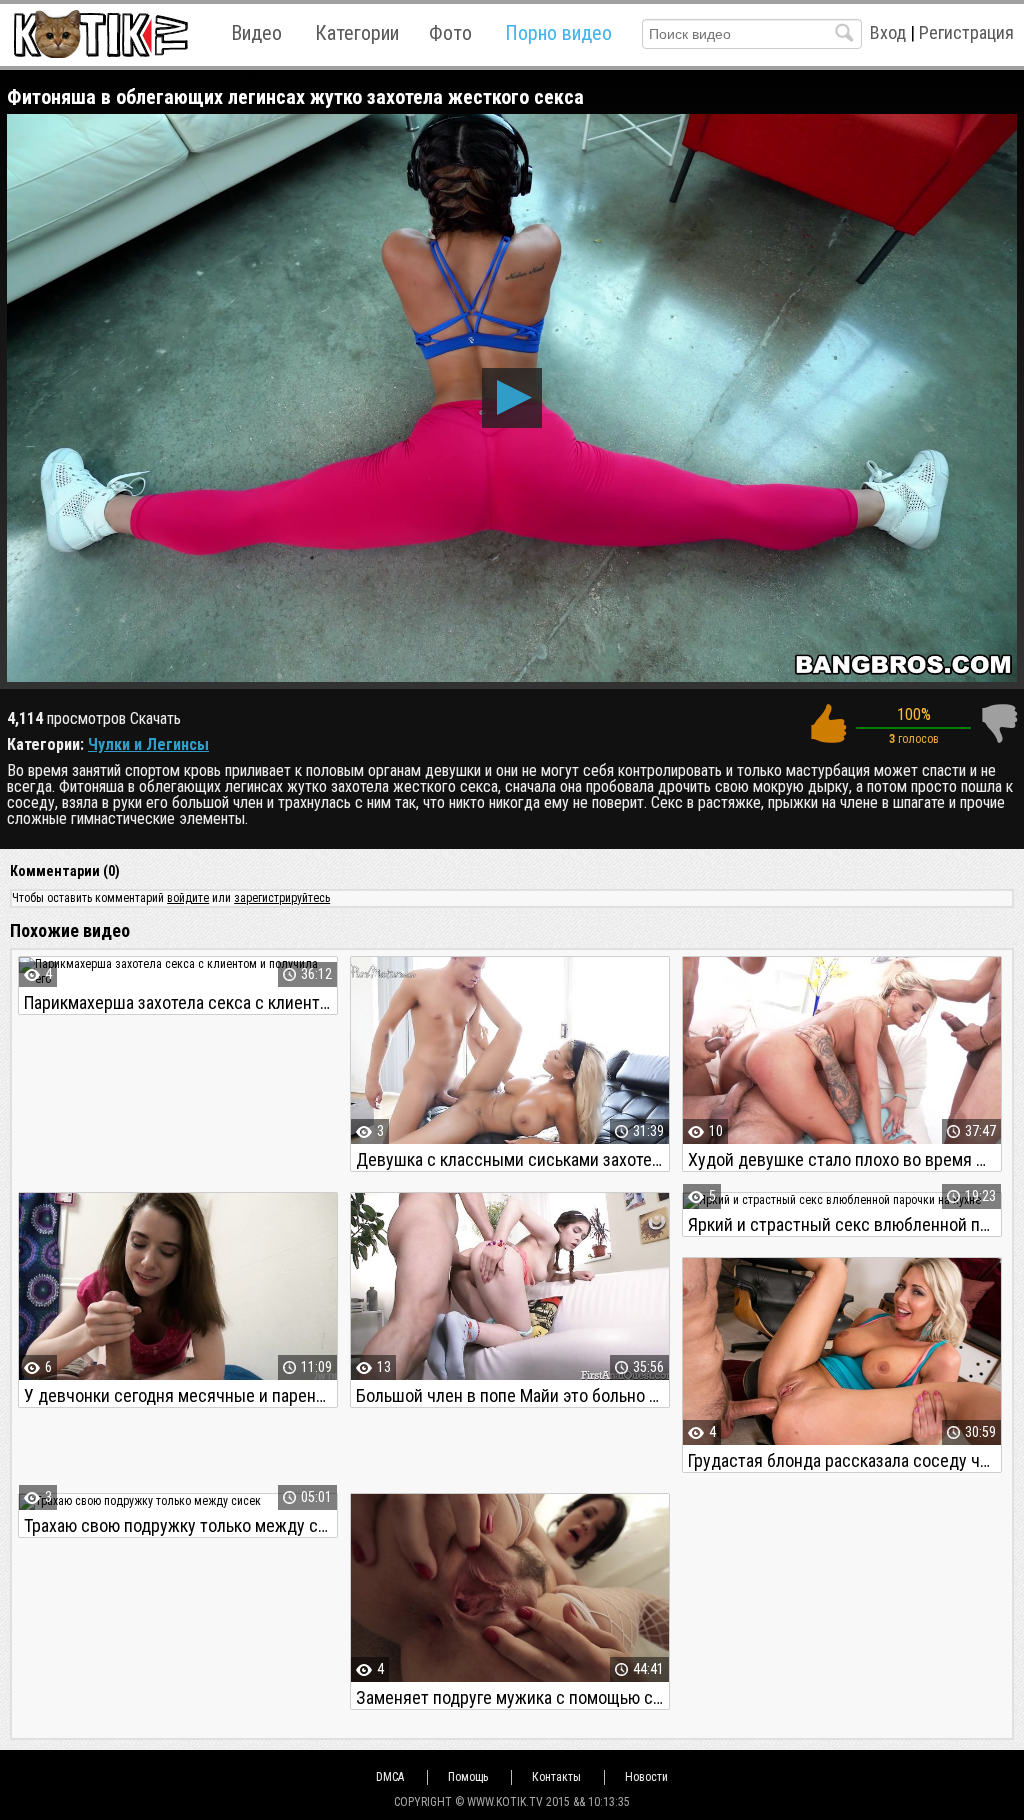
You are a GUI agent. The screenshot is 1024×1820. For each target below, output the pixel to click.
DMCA (390, 1777)
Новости (646, 1777)
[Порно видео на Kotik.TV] (100, 33)
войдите (188, 898)
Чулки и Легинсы (148, 744)
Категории (357, 33)
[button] (512, 398)
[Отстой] (999, 723)
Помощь (468, 1777)
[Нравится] (828, 723)
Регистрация (966, 32)
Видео (256, 33)
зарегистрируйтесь (282, 898)
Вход (888, 32)
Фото (450, 33)
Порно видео (558, 33)
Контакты (556, 1777)
